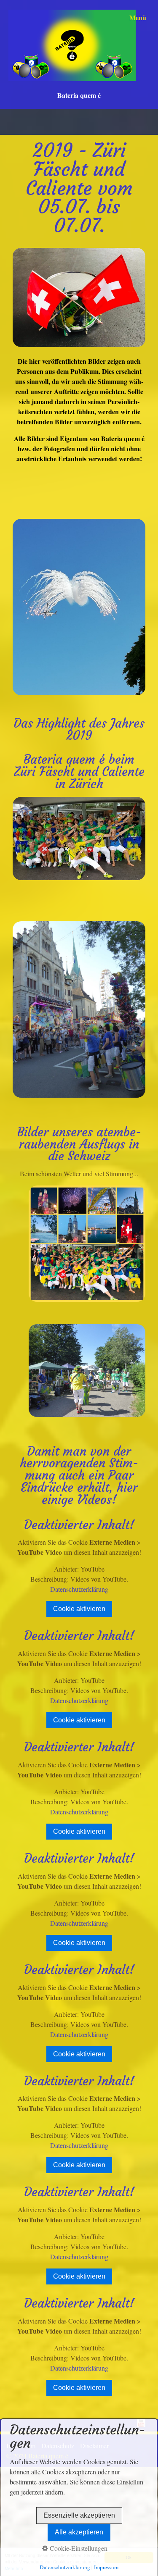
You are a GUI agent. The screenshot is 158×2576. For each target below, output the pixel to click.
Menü (138, 17)
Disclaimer (94, 2446)
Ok (129, 2557)
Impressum (21, 2446)
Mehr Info (14, 2568)
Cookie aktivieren (79, 1609)
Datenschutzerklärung (79, 1589)
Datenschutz (58, 2446)
